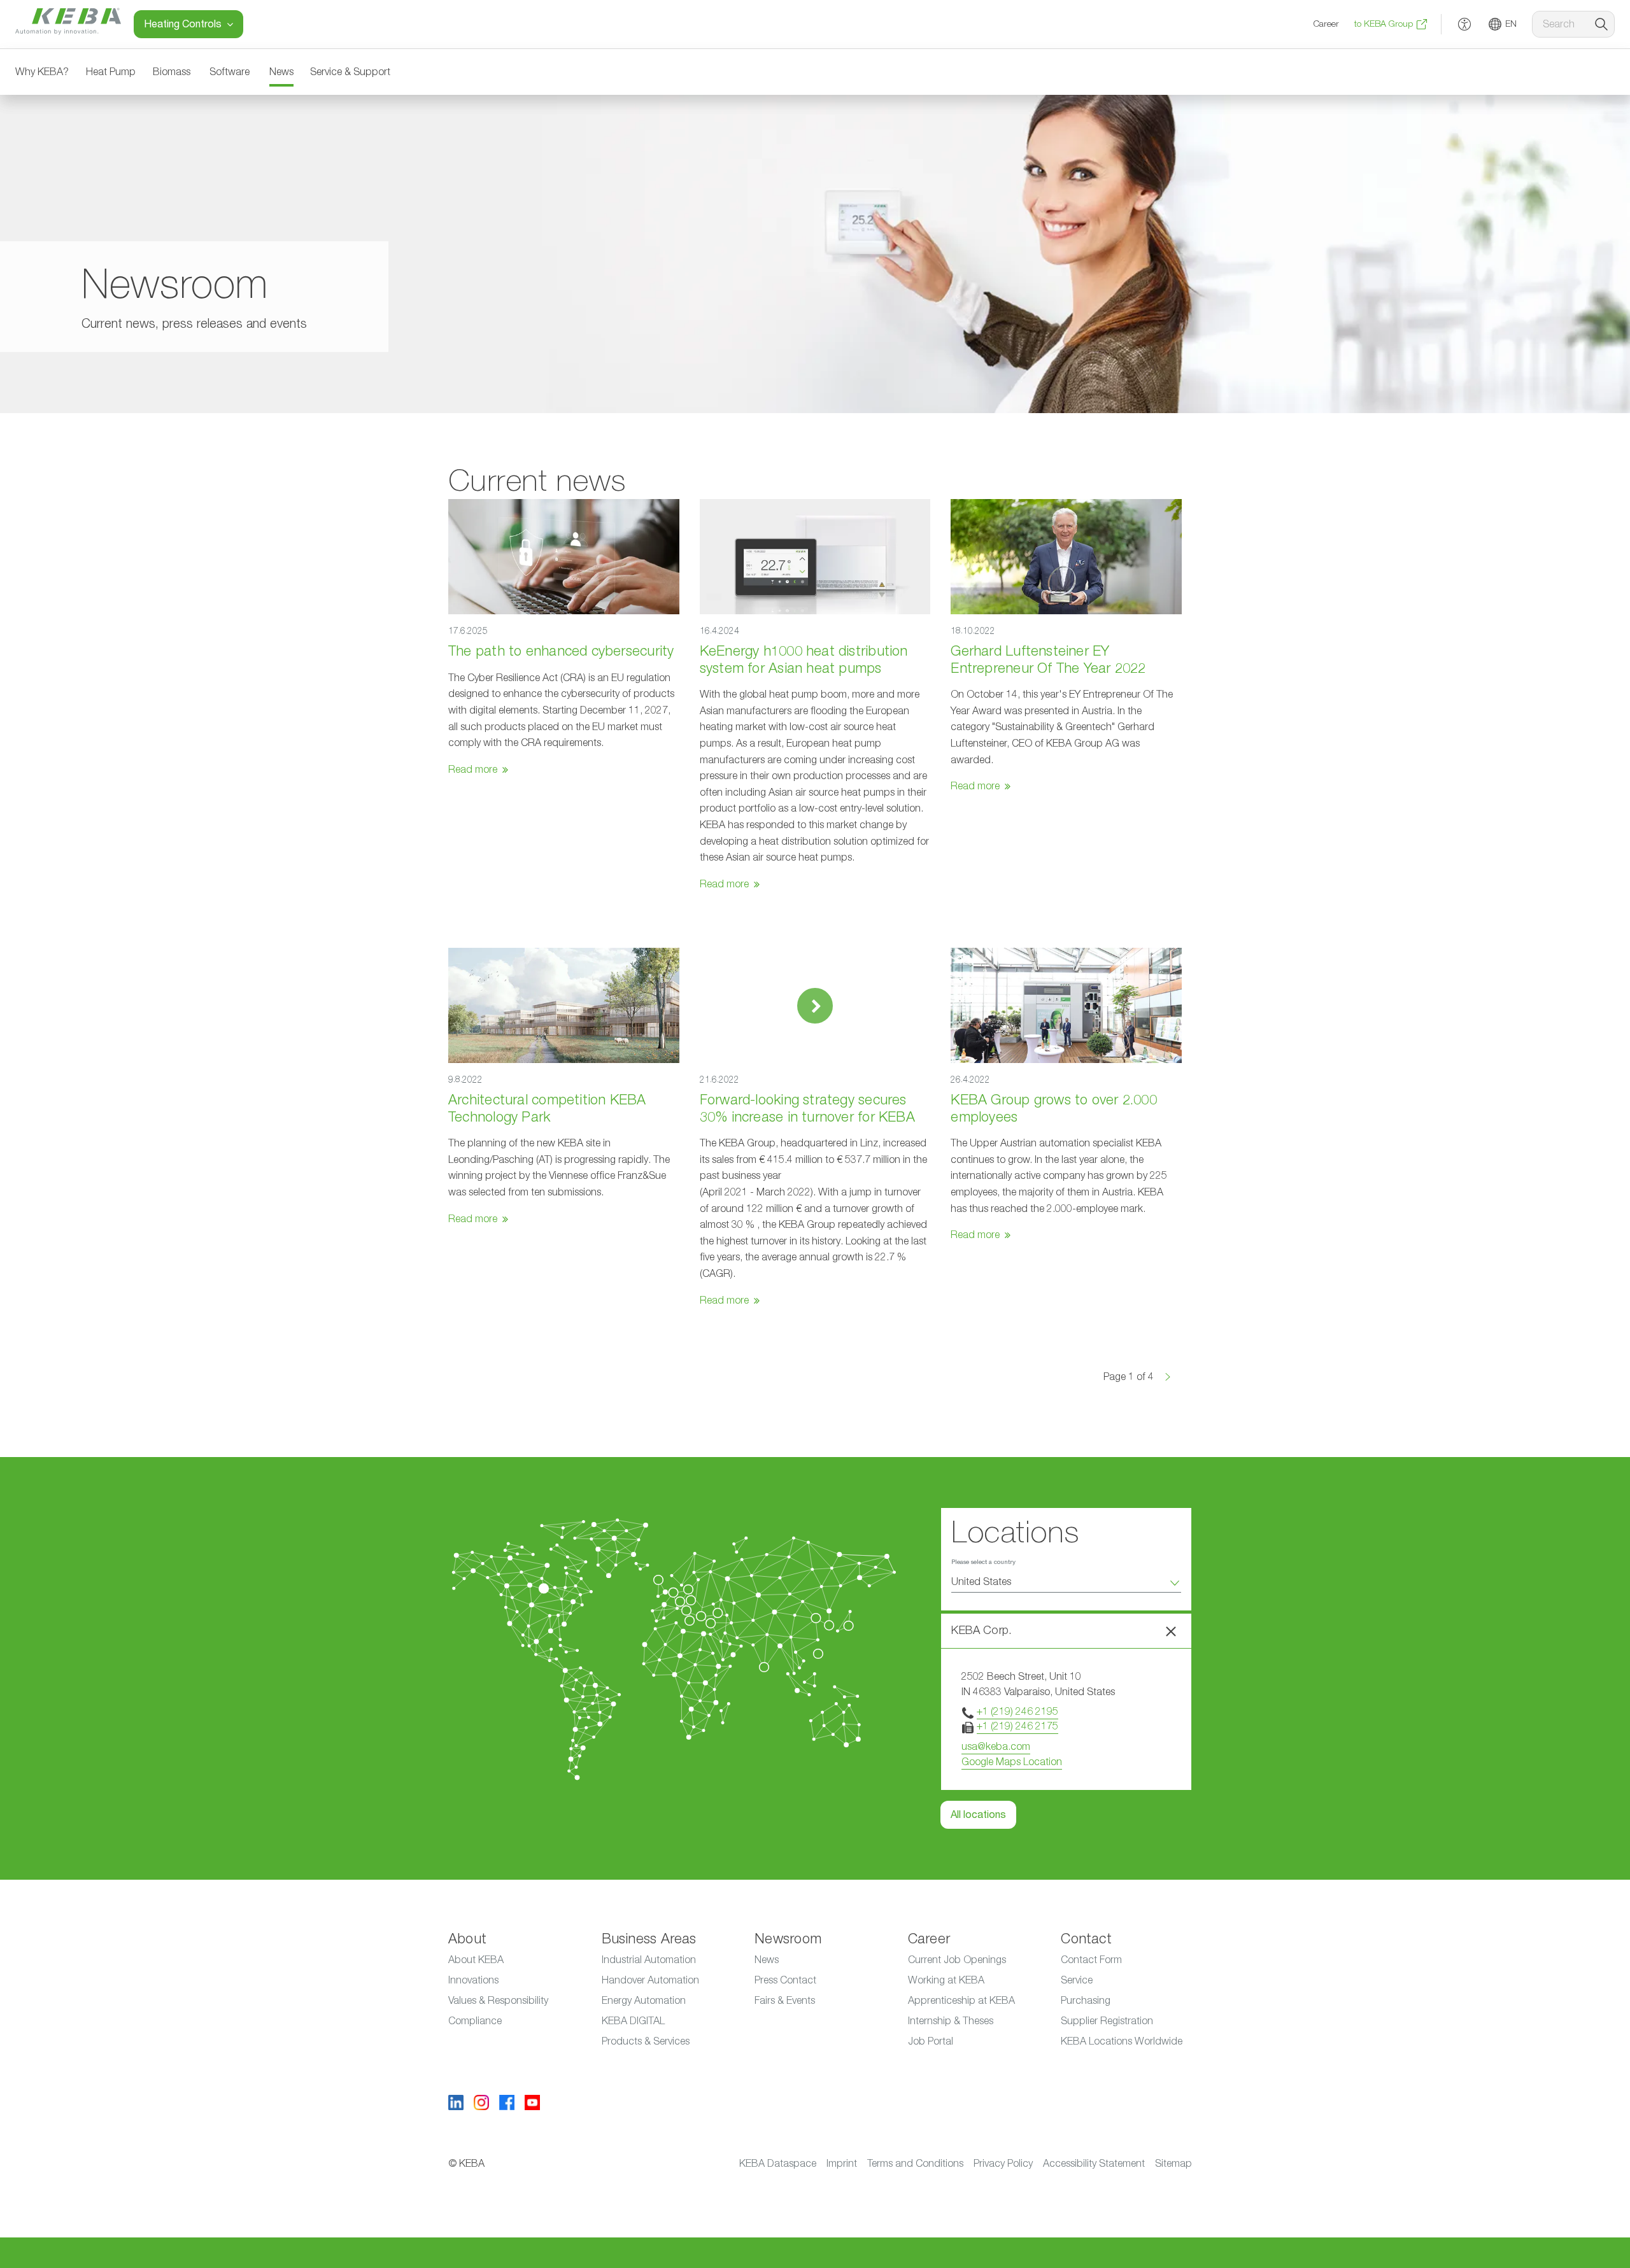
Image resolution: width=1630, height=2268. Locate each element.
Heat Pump (111, 72)
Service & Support (350, 72)
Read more (473, 770)
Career (1326, 24)
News (281, 72)
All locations (978, 1815)
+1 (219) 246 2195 (1017, 1712)
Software (230, 72)
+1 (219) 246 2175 (1017, 1726)
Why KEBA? (42, 72)
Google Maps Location (1012, 1762)
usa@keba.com (996, 1747)
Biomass (172, 72)
